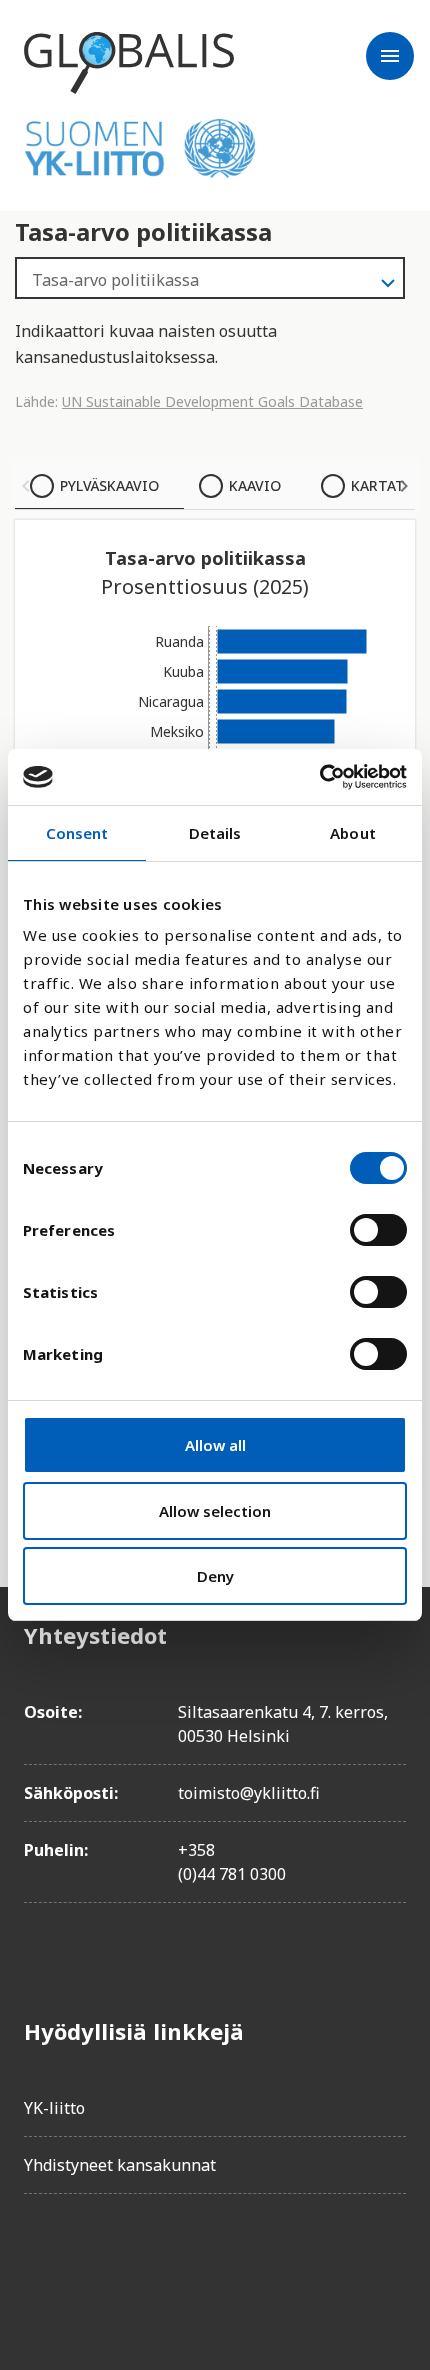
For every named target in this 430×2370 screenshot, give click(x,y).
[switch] (378, 1230)
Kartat (378, 485)
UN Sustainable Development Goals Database (212, 401)
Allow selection (215, 1511)
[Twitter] (96, 2266)
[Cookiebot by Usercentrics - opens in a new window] (319, 777)
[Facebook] (40, 2266)
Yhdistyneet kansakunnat (120, 2165)
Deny (215, 1576)
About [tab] (353, 833)
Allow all (215, 1445)
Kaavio (255, 485)
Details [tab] (215, 833)
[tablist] (215, 486)
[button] (26, 486)
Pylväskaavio (109, 485)
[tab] (99, 486)
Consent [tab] (77, 833)
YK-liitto (54, 2108)
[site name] (129, 63)
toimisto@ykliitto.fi (249, 1793)
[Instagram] (152, 2266)
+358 (196, 1850)
